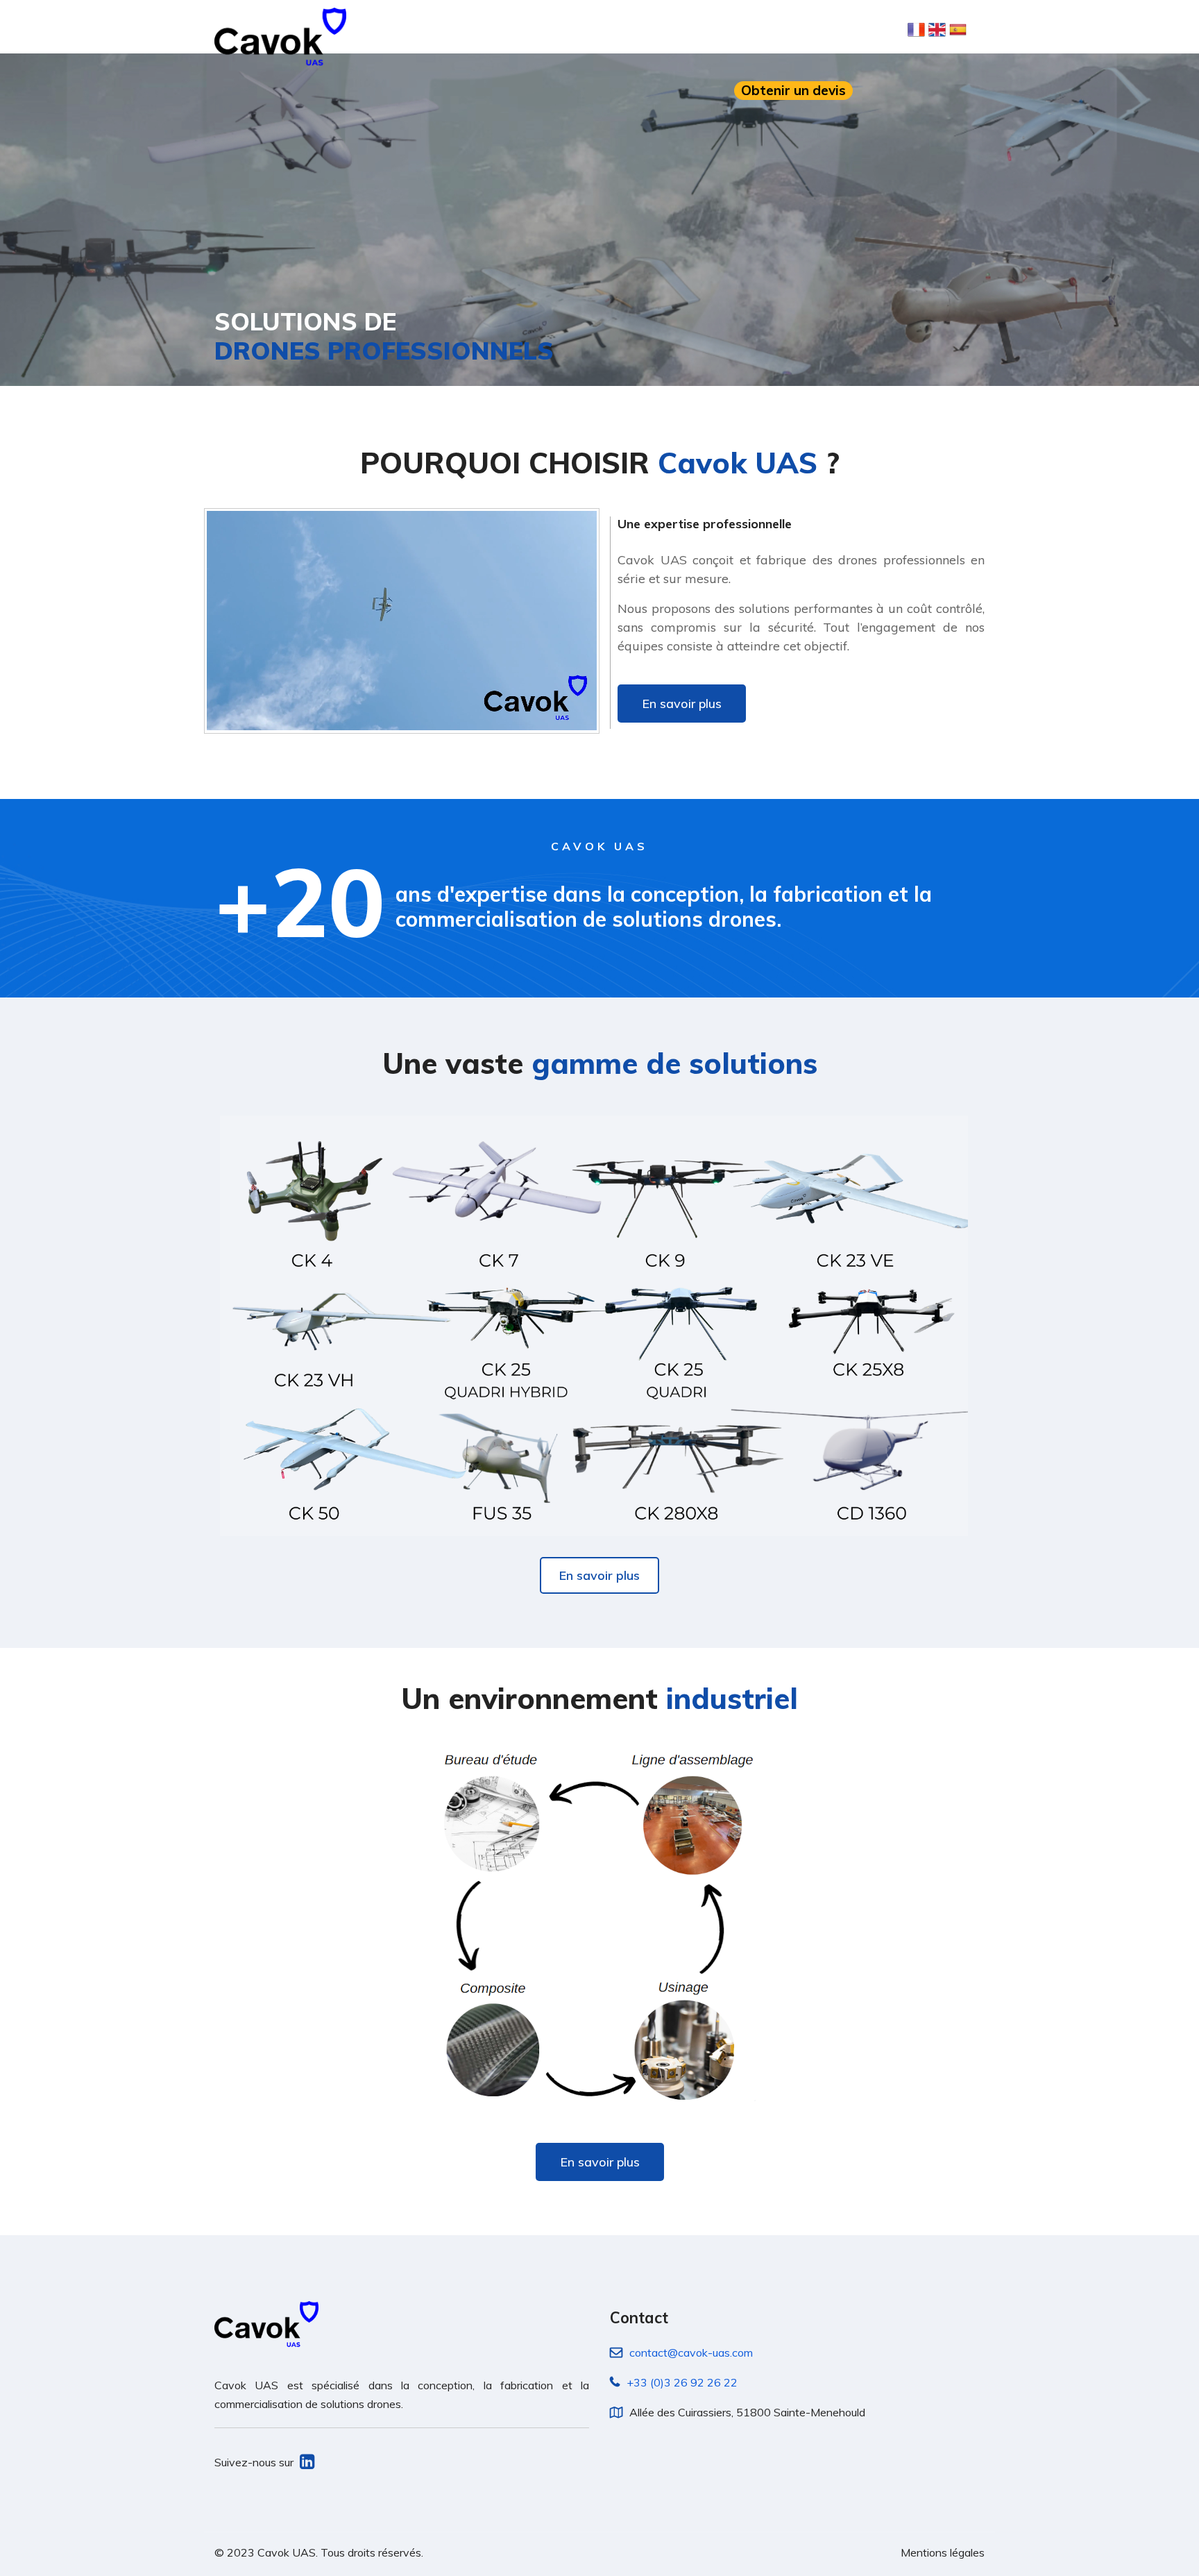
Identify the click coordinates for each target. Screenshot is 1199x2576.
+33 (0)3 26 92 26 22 (682, 2382)
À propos (508, 30)
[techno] (280, 36)
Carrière (750, 30)
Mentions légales (943, 2552)
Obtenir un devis (793, 90)
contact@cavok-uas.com (691, 2352)
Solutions (585, 30)
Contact (819, 30)
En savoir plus (682, 704)
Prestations (669, 30)
